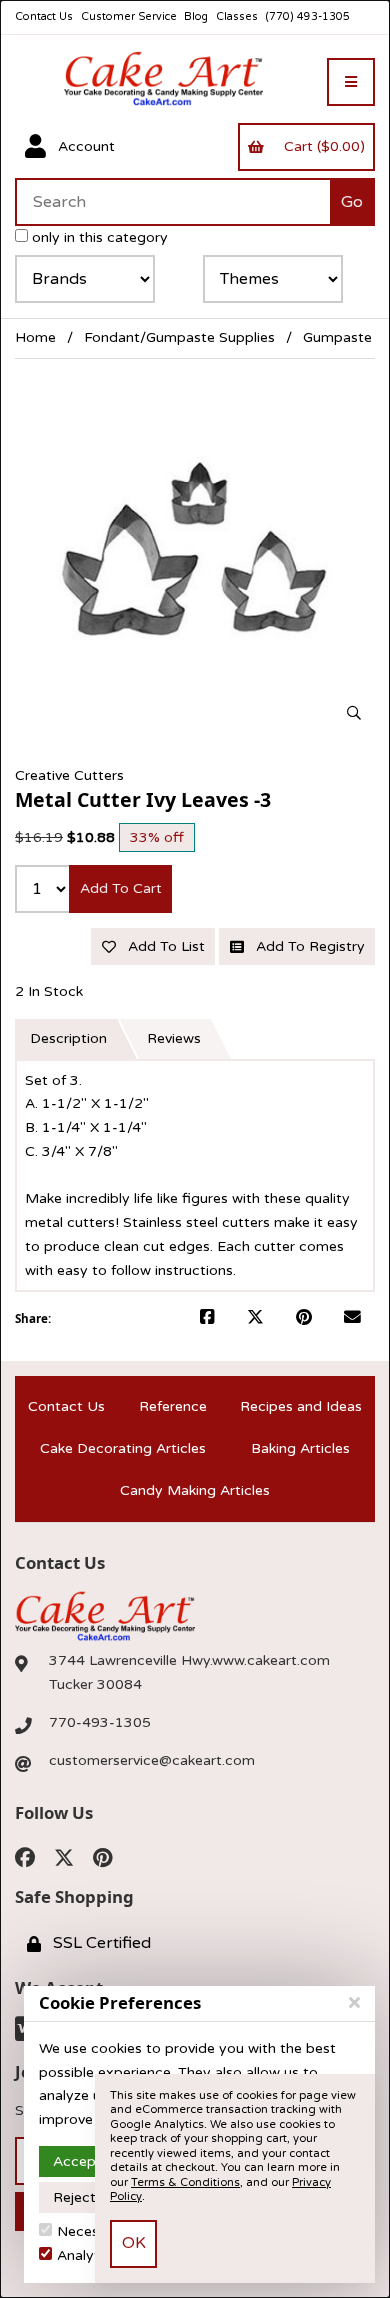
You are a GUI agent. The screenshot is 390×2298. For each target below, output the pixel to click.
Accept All (87, 2161)
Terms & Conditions (185, 2182)
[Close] (354, 2003)
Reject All (84, 2197)
